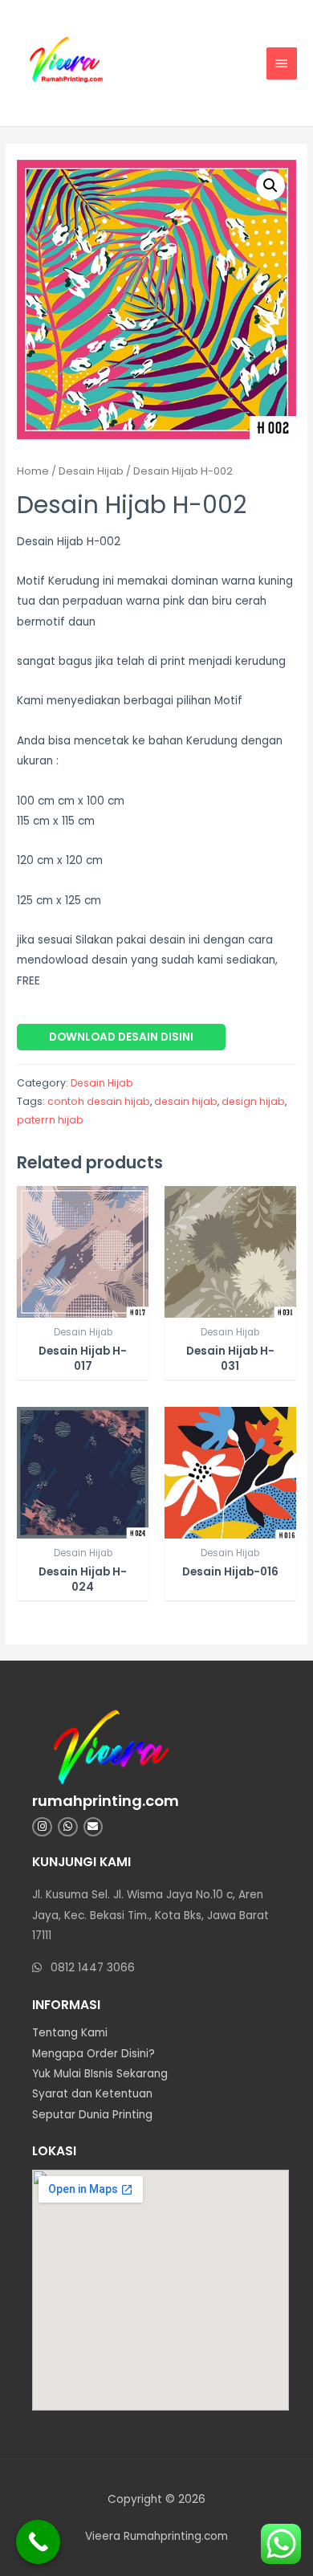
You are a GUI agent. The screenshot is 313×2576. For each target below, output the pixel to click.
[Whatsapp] (68, 1827)
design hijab (253, 1101)
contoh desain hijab (99, 1101)
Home (33, 471)
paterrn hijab (50, 1120)
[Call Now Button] (38, 2542)
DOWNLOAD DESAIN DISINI (121, 1037)
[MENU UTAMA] (282, 63)
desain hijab (186, 1101)
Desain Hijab (91, 471)
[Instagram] (42, 1827)
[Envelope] (93, 1827)
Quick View (83, 1306)
